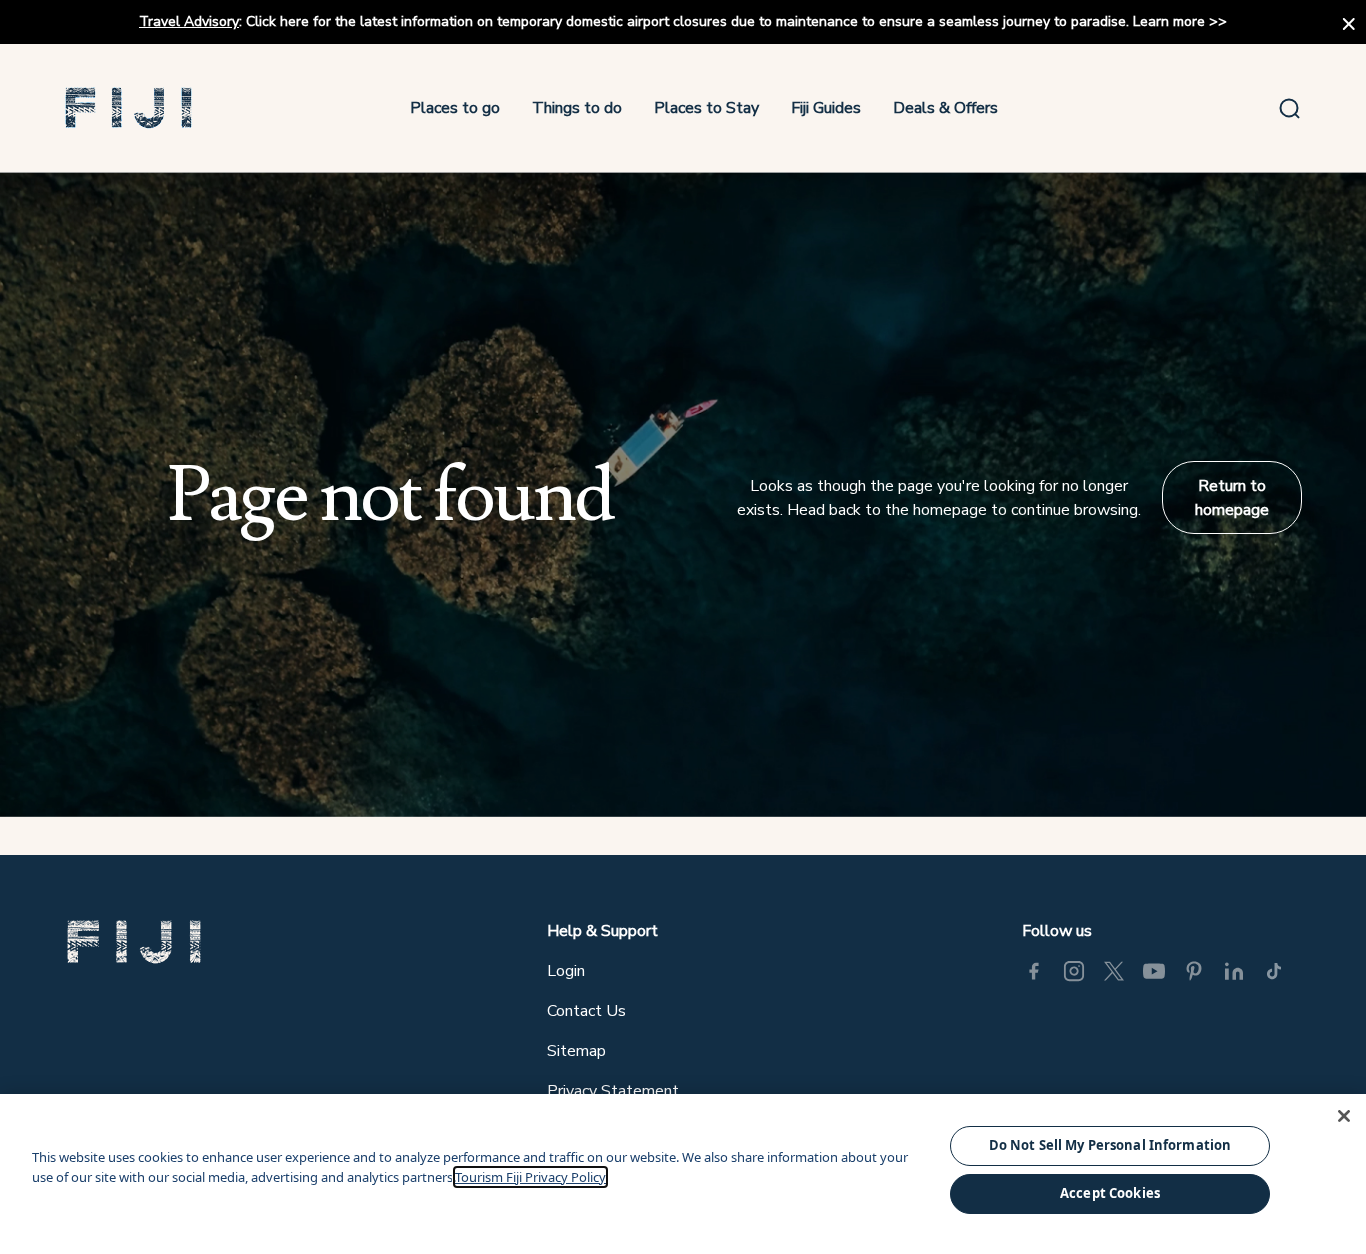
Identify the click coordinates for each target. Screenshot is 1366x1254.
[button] (129, 108)
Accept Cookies (1110, 1193)
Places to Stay (706, 108)
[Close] (1344, 1116)
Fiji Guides (826, 108)
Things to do (577, 108)
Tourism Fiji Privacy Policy (530, 1177)
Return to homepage (1232, 498)
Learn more (1169, 21)
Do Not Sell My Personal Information (1110, 1145)
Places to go (455, 108)
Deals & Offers (945, 108)
